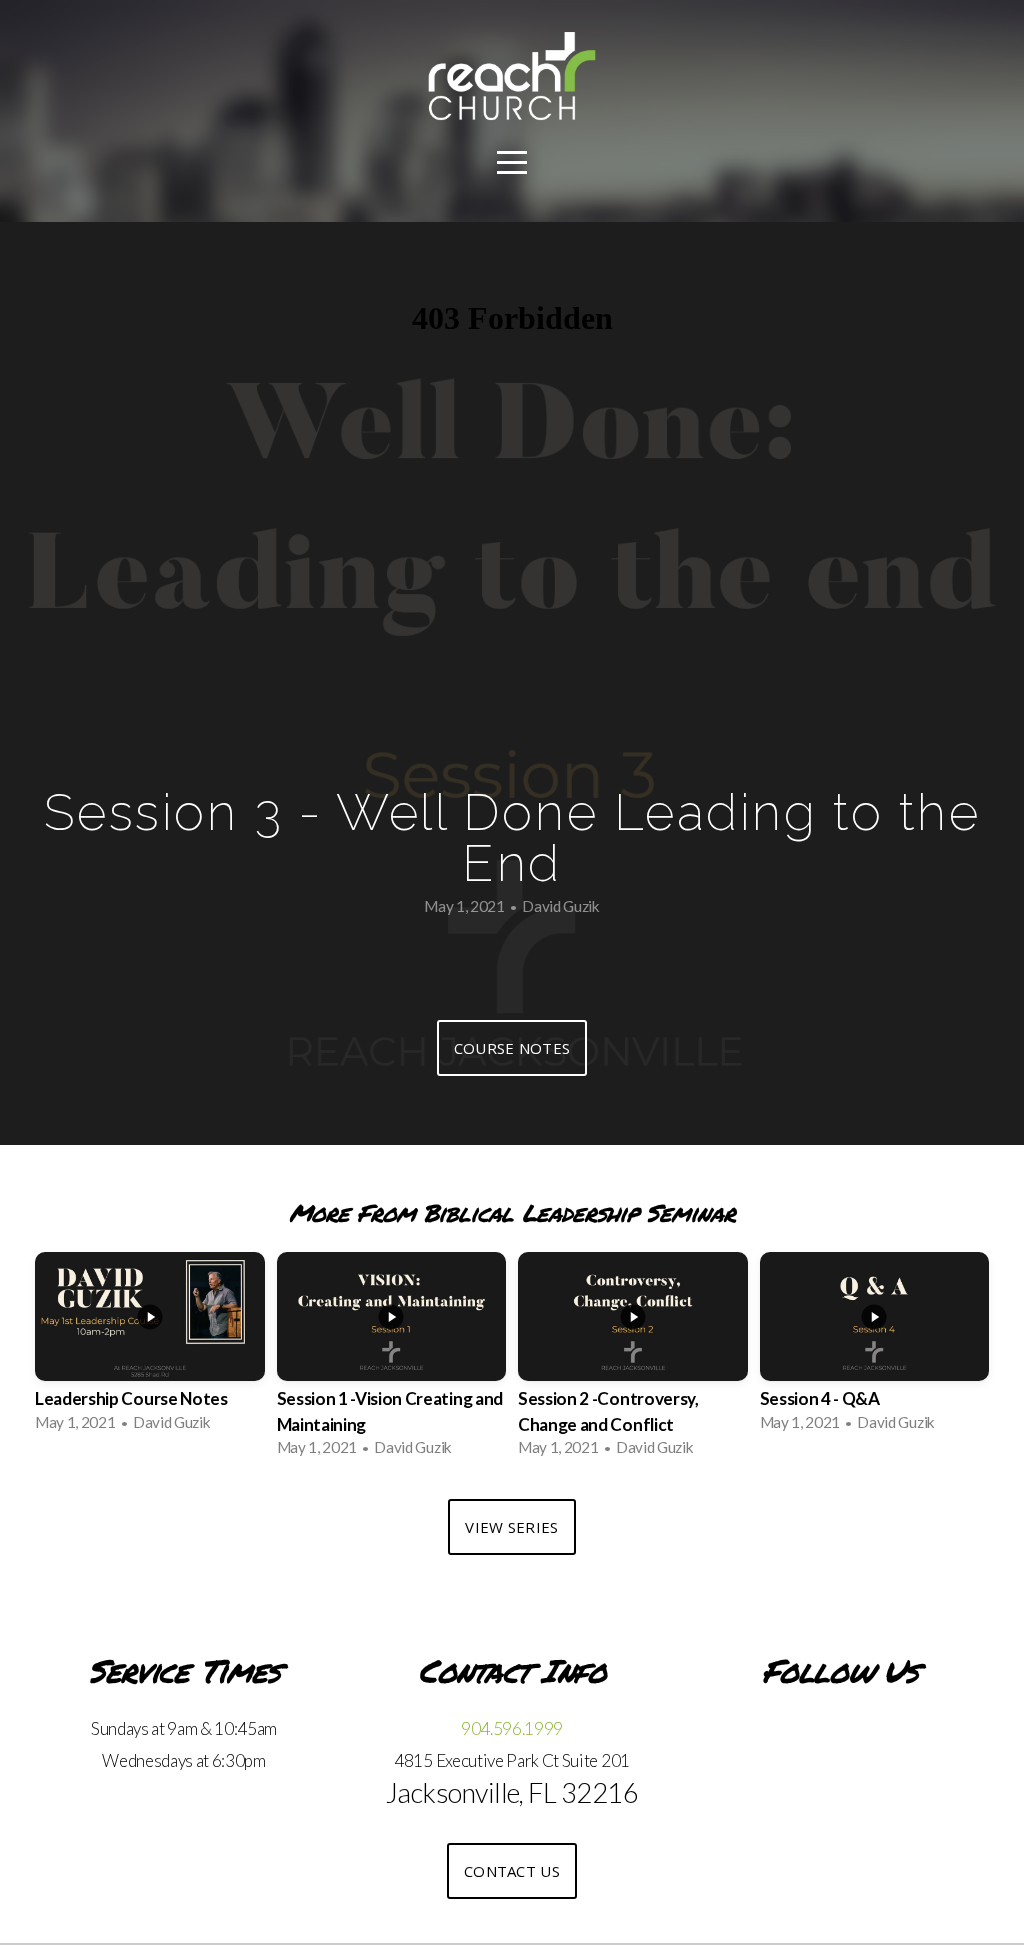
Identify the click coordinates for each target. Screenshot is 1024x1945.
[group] (150, 1348)
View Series (511, 1527)
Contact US (512, 1871)
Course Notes (512, 1048)
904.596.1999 (512, 1728)
